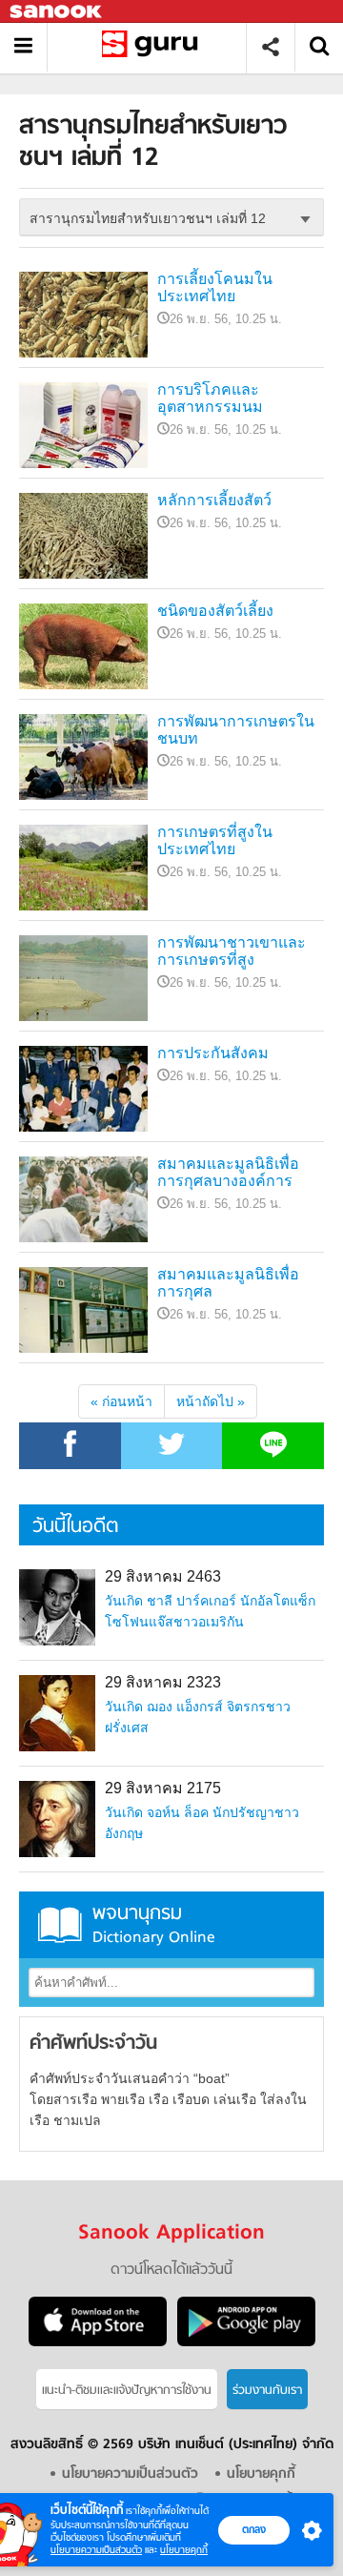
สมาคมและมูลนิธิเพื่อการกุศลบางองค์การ (228, 1172)
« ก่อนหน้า (121, 1401)
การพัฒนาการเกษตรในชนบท (236, 730)
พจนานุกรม (154, 1924)
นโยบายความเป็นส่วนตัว (96, 2550)
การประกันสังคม (213, 1053)
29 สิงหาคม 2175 (163, 1788)
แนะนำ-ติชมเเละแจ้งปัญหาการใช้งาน (127, 2391)
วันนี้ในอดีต (75, 1527)
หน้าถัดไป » (211, 1401)
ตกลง (254, 2529)
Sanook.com (57, 12)
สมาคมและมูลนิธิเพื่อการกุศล (228, 1283)
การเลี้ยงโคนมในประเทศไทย (215, 287)
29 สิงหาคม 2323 (163, 1682)
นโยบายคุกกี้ (184, 2550)
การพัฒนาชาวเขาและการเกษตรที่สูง (232, 951)
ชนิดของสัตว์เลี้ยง (215, 611)
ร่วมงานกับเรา (267, 2391)
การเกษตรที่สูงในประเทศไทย (215, 840)
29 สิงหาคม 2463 (163, 1576)
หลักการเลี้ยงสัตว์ (214, 500)
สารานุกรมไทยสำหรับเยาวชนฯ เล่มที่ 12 (154, 47)
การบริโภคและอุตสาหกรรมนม (210, 398)
